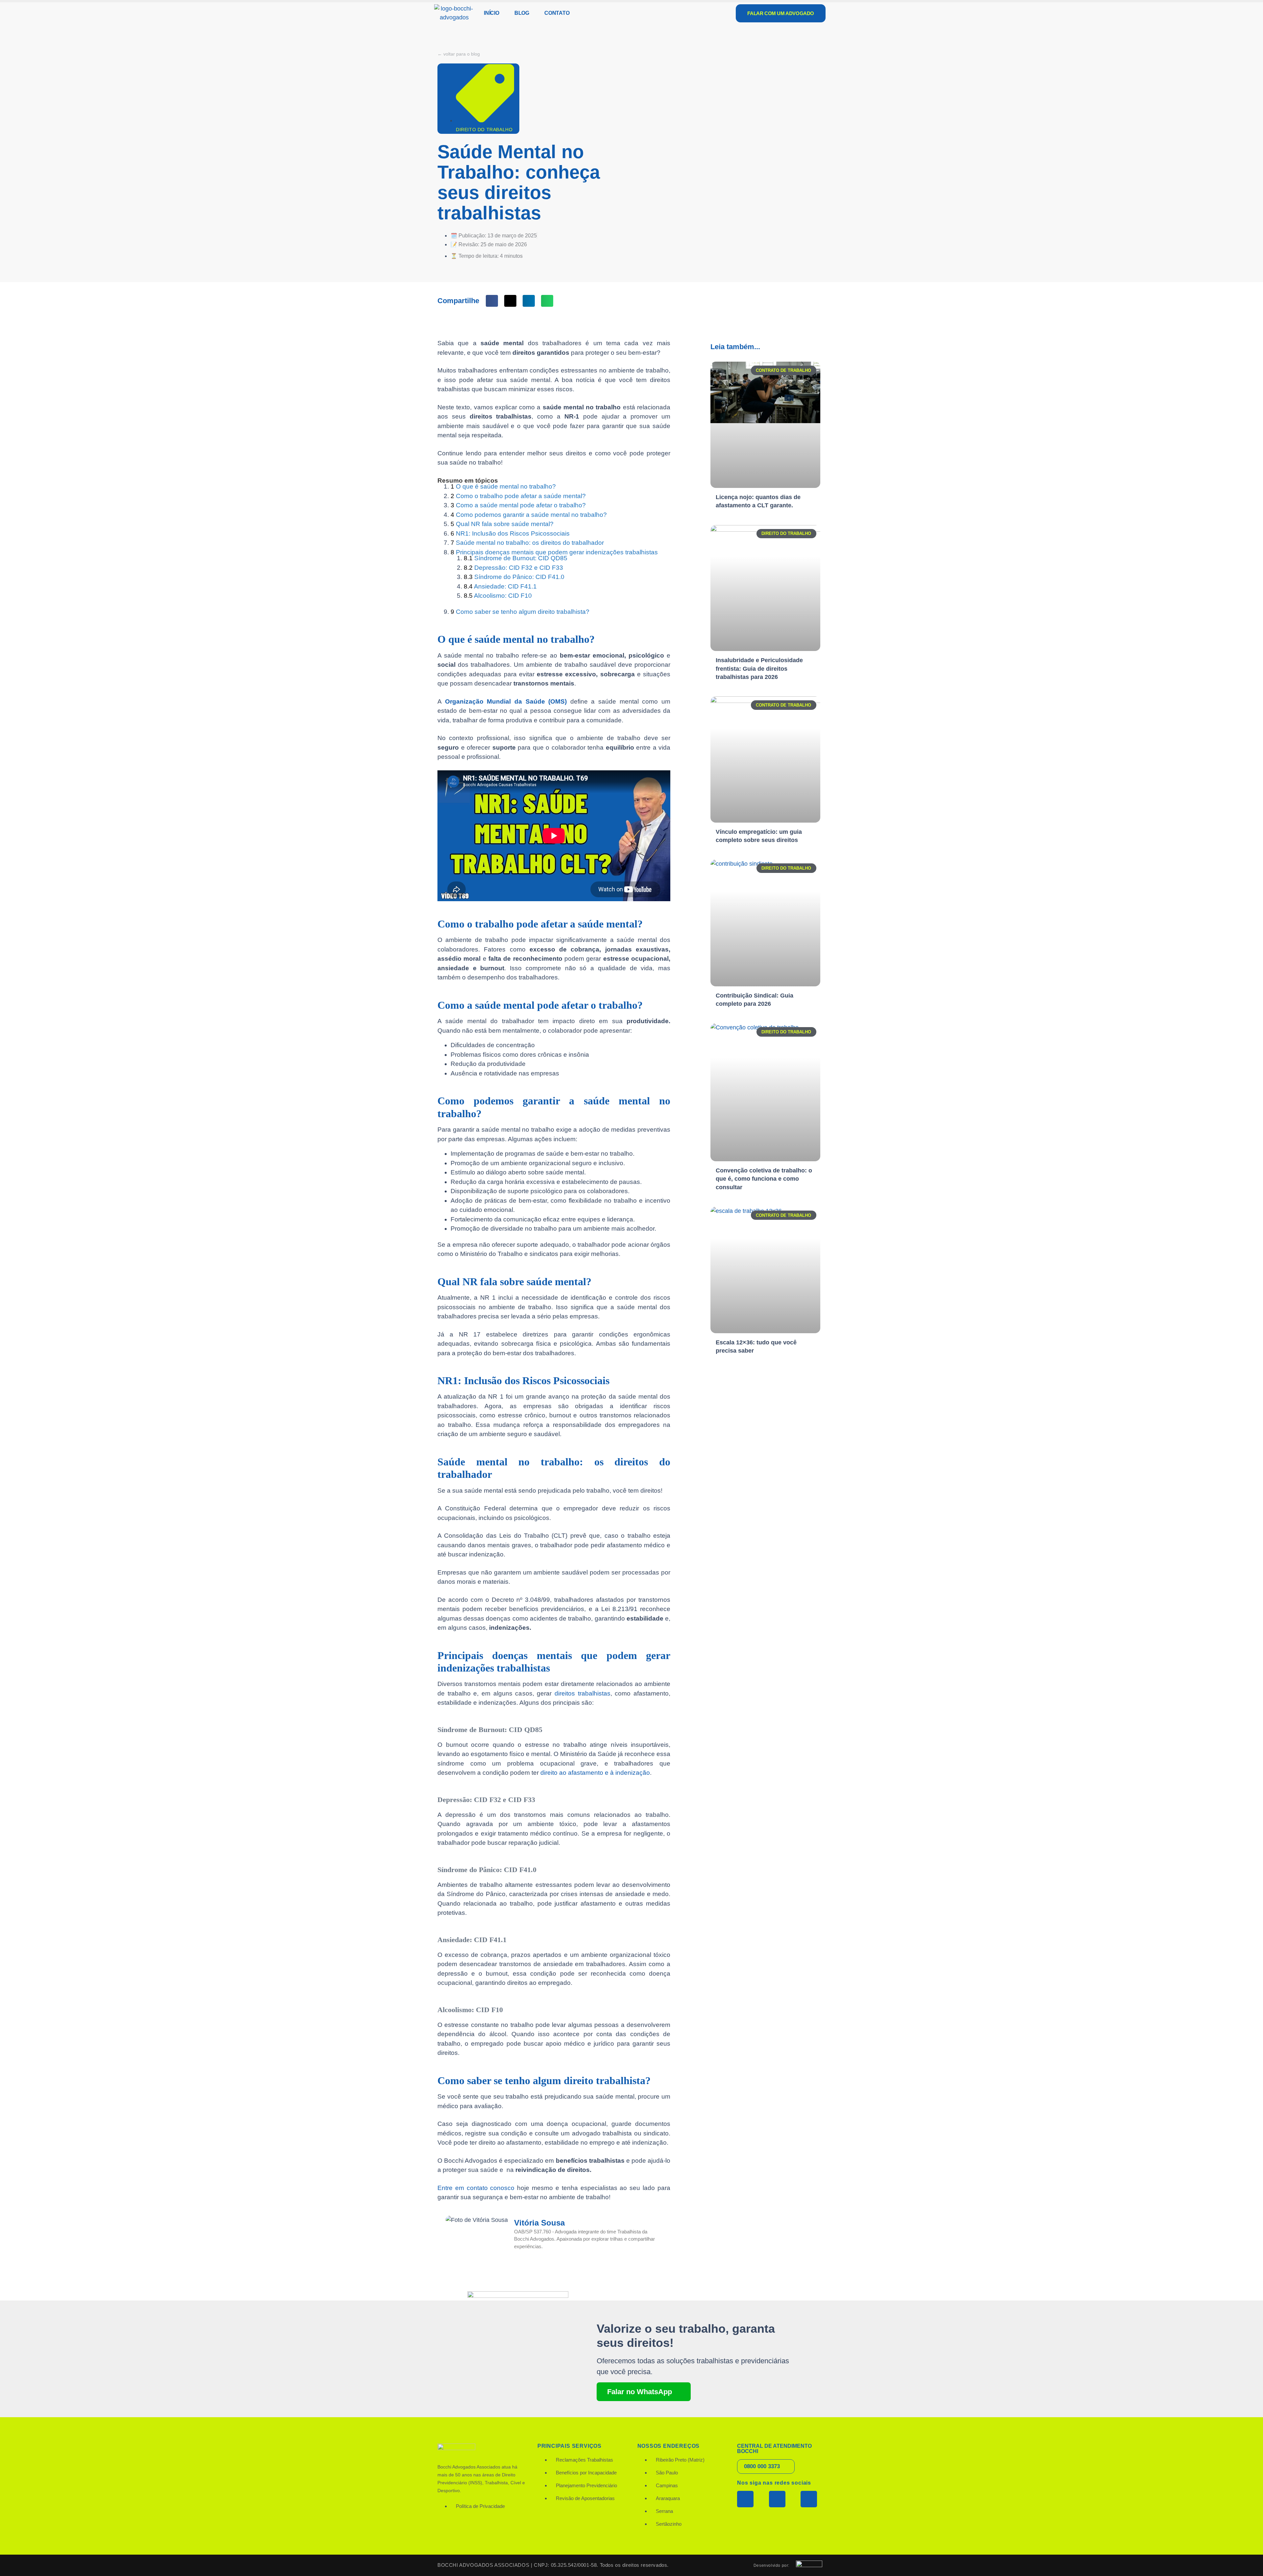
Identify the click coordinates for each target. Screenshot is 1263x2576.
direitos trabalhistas (582, 1693)
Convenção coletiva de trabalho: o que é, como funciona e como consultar (764, 1179)
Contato (557, 13)
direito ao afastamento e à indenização (595, 1773)
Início (492, 13)
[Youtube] (809, 2499)
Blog (522, 13)
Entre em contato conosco (476, 2188)
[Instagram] (777, 2499)
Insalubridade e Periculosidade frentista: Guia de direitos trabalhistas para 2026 (759, 668)
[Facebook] (745, 2499)
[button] (492, 301)
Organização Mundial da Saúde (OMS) (506, 701)
